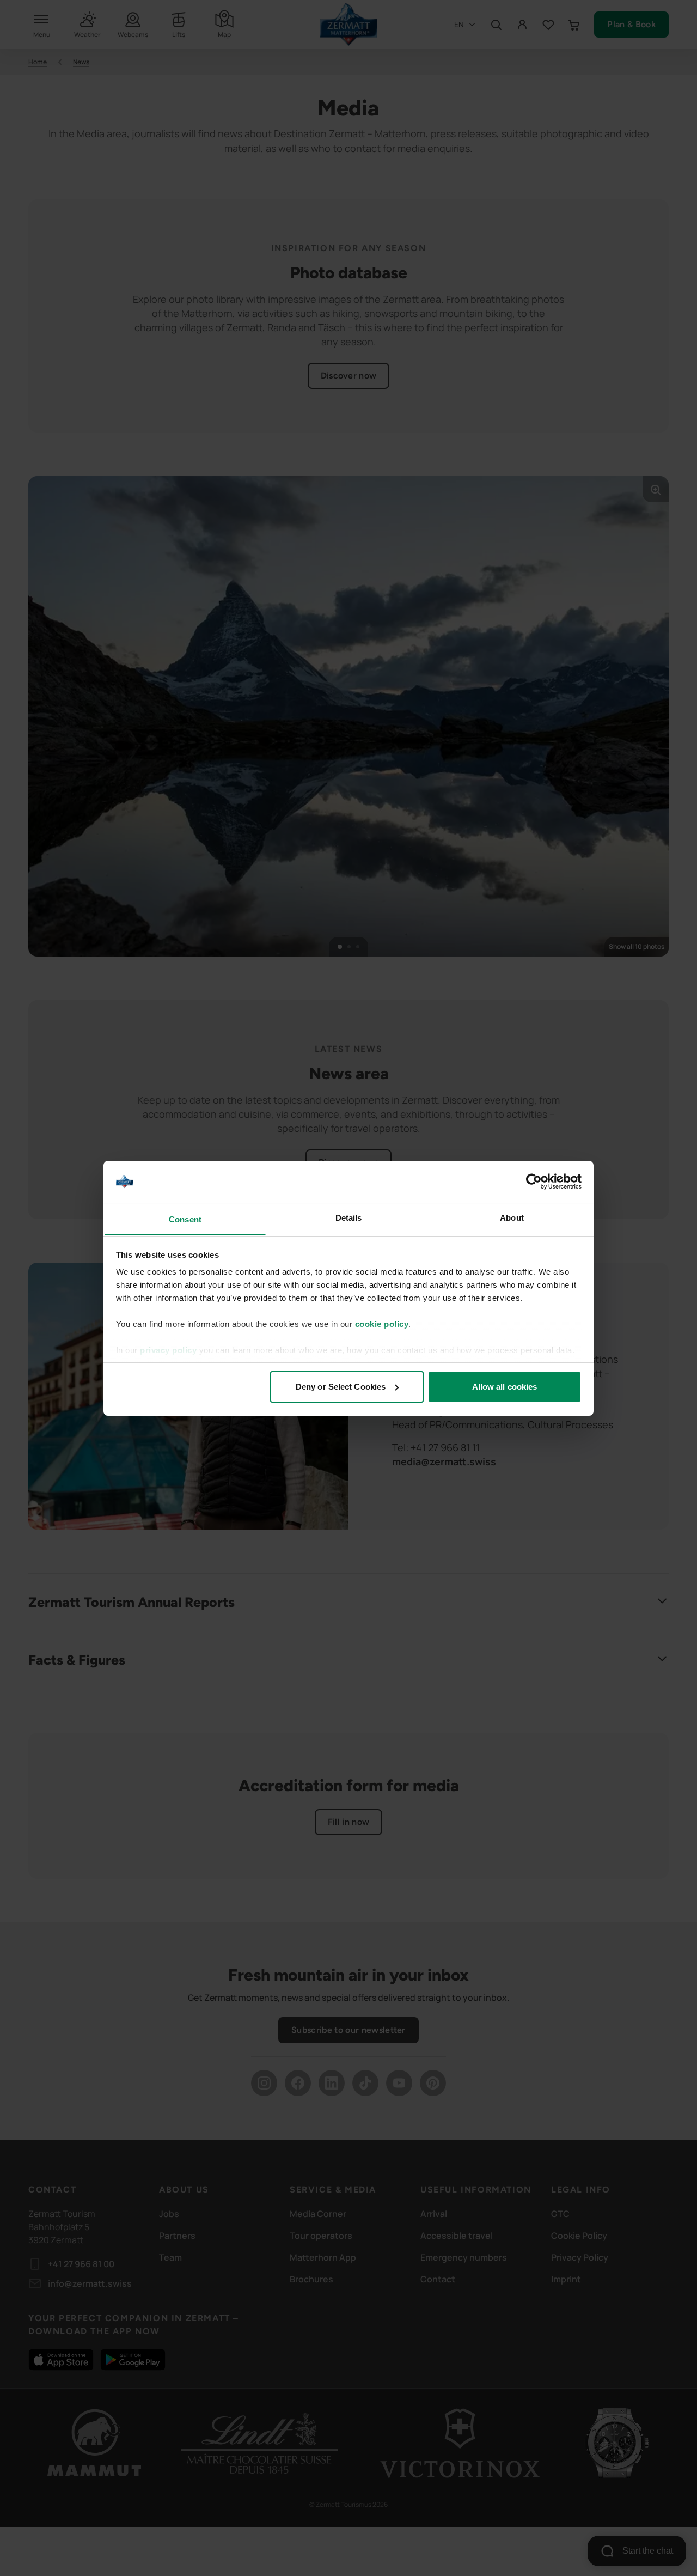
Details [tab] (349, 1217)
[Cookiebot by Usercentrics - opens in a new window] (534, 1182)
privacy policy (168, 1350)
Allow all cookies (505, 1387)
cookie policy (382, 1324)
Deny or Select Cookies (341, 1387)
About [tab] (512, 1217)
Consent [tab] (185, 1219)
